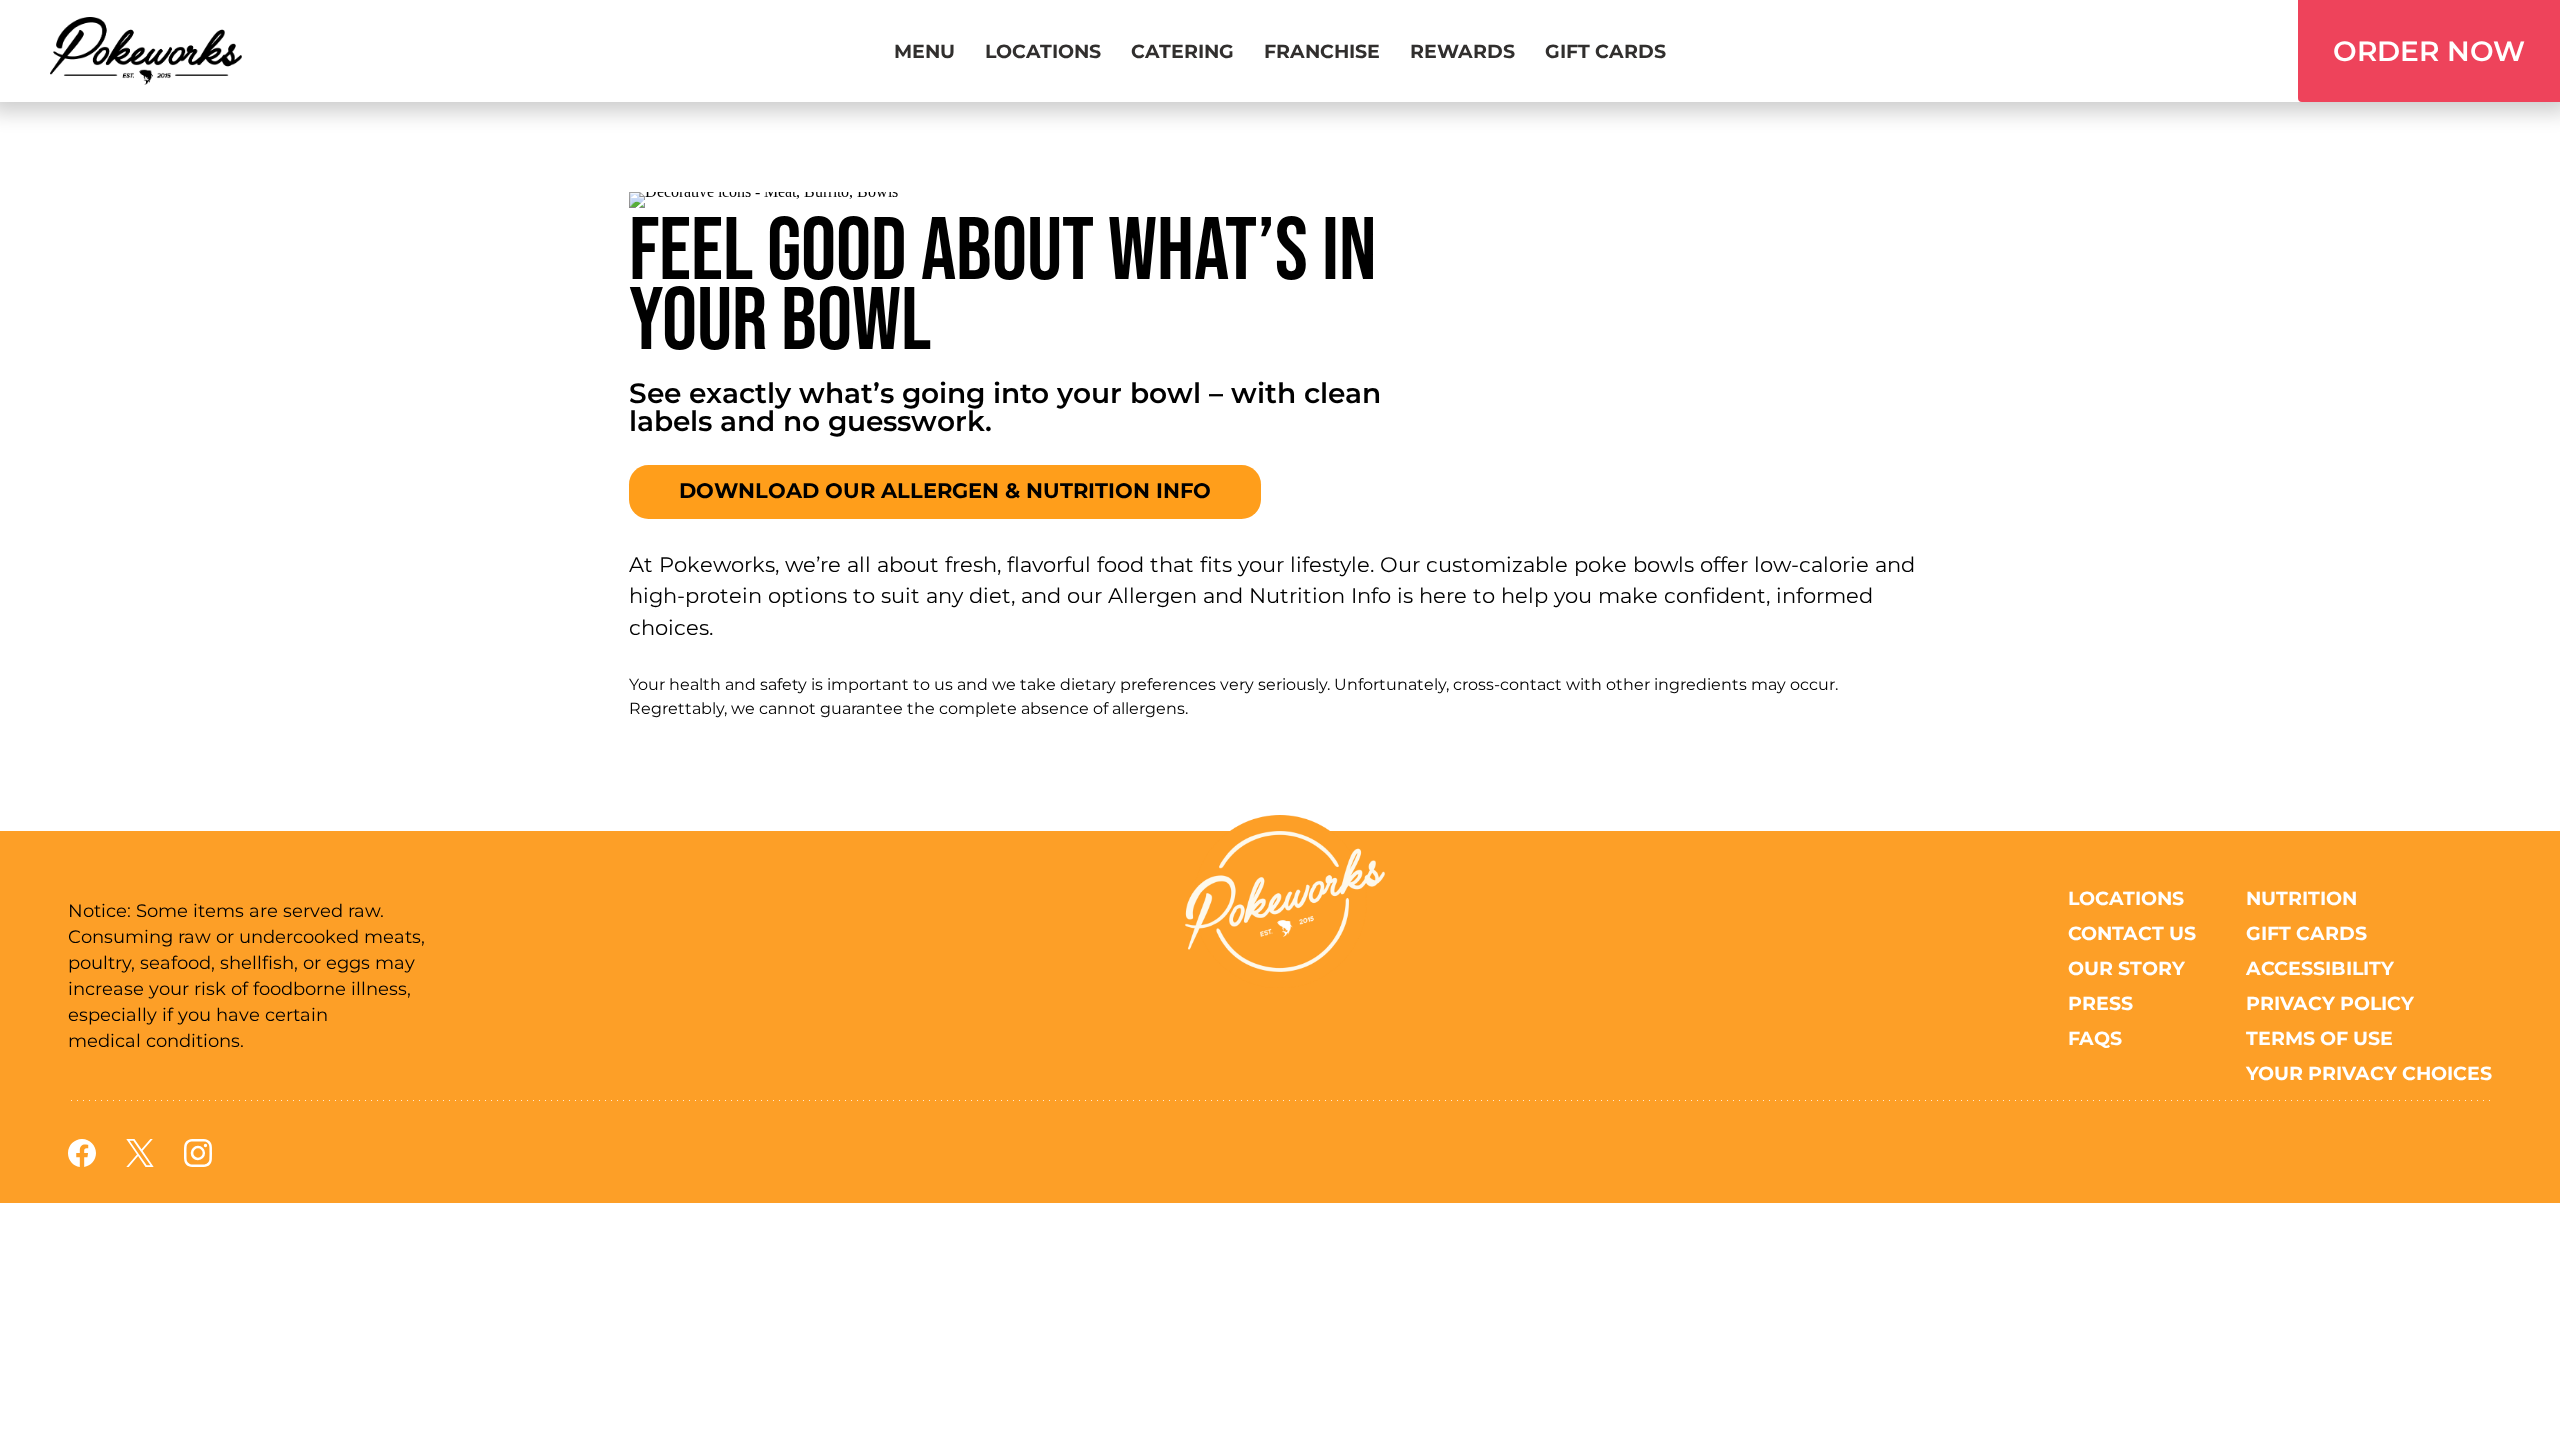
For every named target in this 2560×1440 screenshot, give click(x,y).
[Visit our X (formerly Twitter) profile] (140, 1161)
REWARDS (1462, 51)
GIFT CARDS (1605, 51)
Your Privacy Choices (2369, 1073)
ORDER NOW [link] (2429, 51)
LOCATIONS (1043, 51)
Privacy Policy (2330, 1003)
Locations (2126, 898)
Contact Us (2132, 933)
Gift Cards (2306, 933)
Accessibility (2320, 968)
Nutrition (2301, 898)
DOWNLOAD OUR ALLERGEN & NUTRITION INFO (945, 490)
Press (2100, 1003)
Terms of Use (2319, 1038)
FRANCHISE (1322, 51)
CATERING (1182, 51)
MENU (924, 51)
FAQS (2095, 1038)
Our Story (2126, 968)
